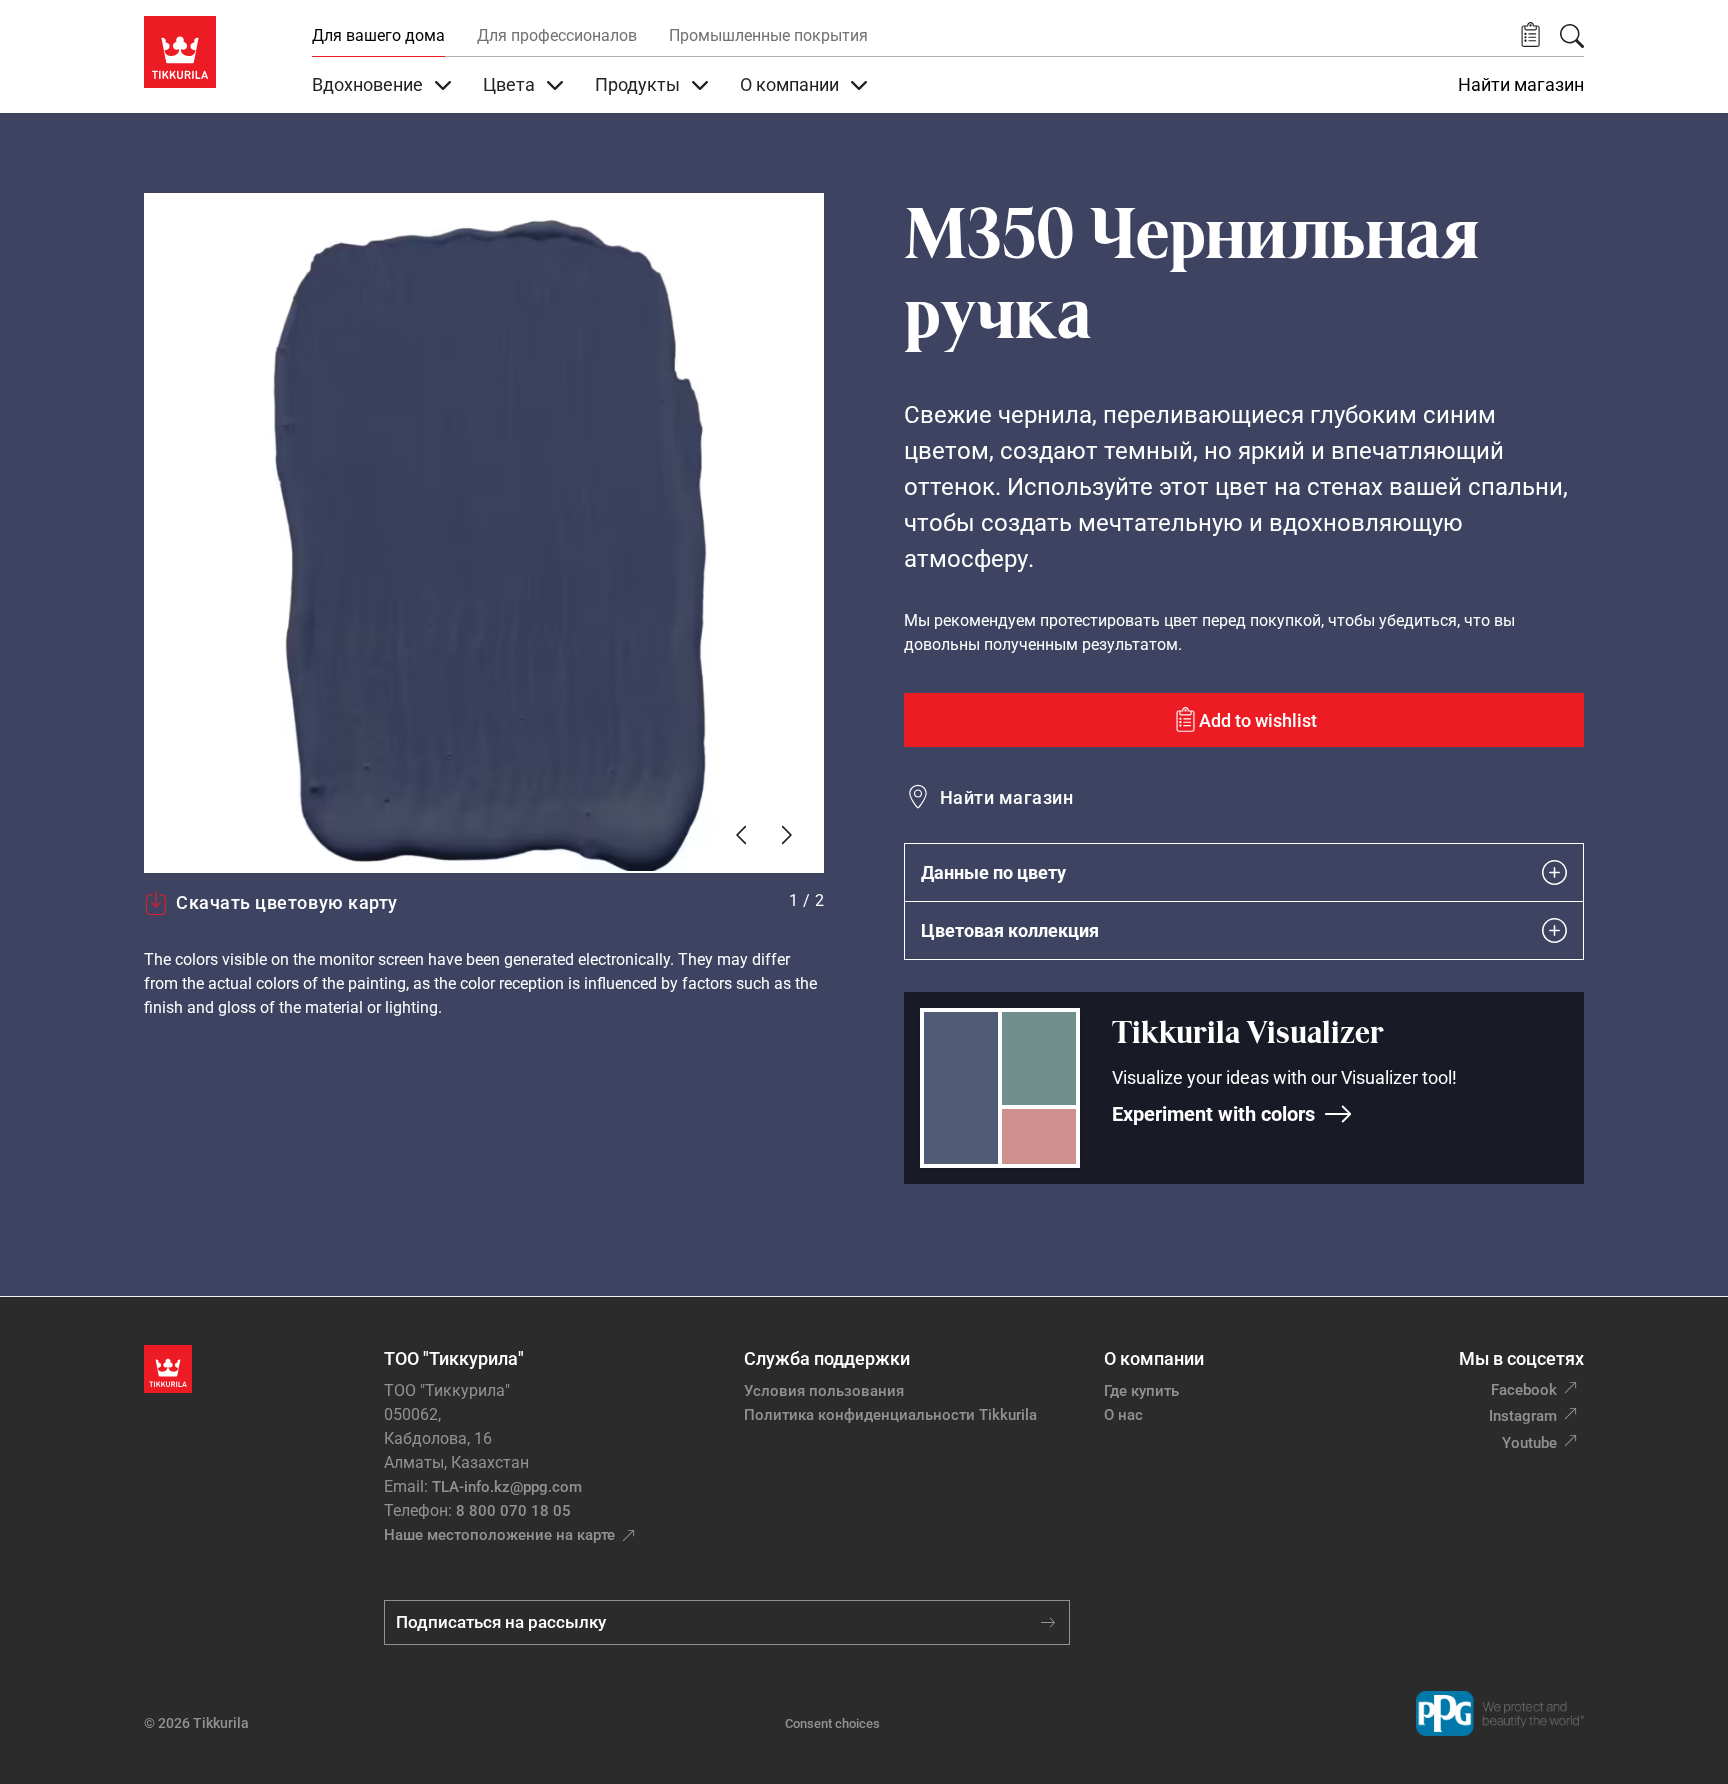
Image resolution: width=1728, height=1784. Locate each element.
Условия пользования (824, 1391)
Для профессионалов (557, 35)
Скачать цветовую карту (287, 902)
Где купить (1141, 1391)
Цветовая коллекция (1010, 930)
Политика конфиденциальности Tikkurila (890, 1415)
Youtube (1529, 1443)
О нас (1123, 1415)
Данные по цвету (993, 872)
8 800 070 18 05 (513, 1511)
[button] (1530, 35)
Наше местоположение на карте (499, 1535)
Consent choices (832, 1723)
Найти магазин (1521, 85)
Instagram (1523, 1416)
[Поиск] (1572, 36)
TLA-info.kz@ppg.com (507, 1487)
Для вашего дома (378, 35)
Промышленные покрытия (768, 35)
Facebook (1524, 1390)
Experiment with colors (1213, 1114)
